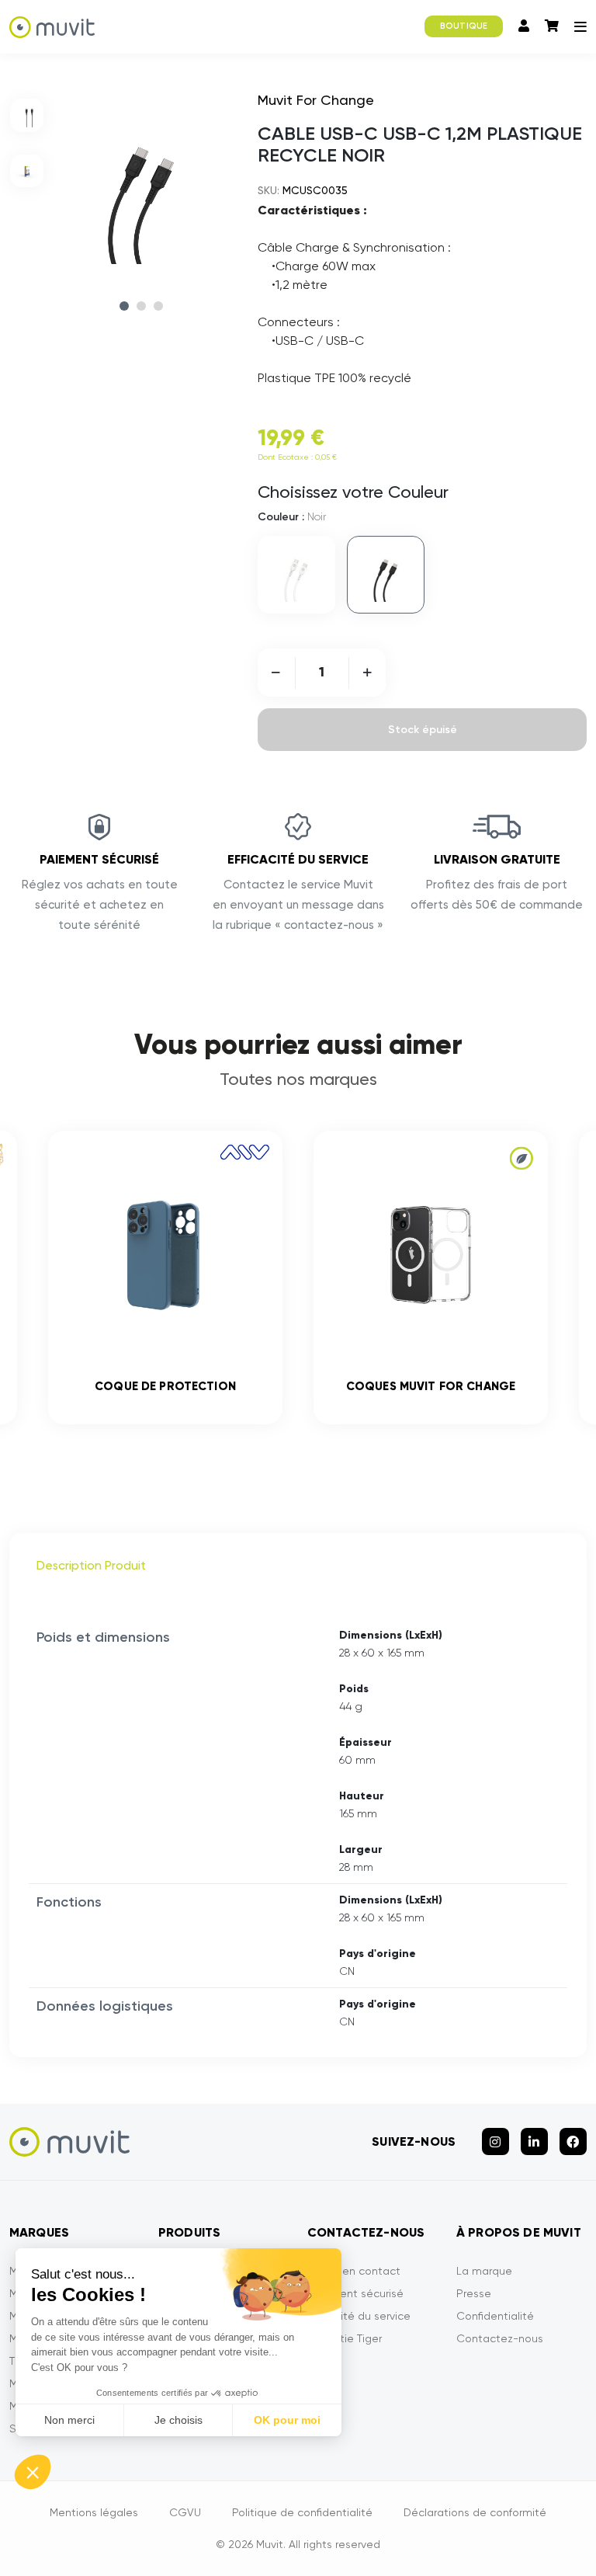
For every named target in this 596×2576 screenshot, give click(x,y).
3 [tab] (158, 306)
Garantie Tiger (345, 2338)
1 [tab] (124, 306)
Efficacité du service (359, 2316)
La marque (484, 2271)
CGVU (185, 2512)
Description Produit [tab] (91, 1565)
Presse (474, 2293)
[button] (33, 2472)
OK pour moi (287, 2420)
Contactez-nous (500, 2338)
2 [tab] (141, 306)
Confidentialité (495, 2316)
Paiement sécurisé (355, 2293)
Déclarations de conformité (475, 2512)
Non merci (69, 2420)
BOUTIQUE (464, 26)
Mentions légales (94, 2512)
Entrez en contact (354, 2271)
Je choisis (178, 2420)
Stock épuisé (423, 730)
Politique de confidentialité (302, 2512)
